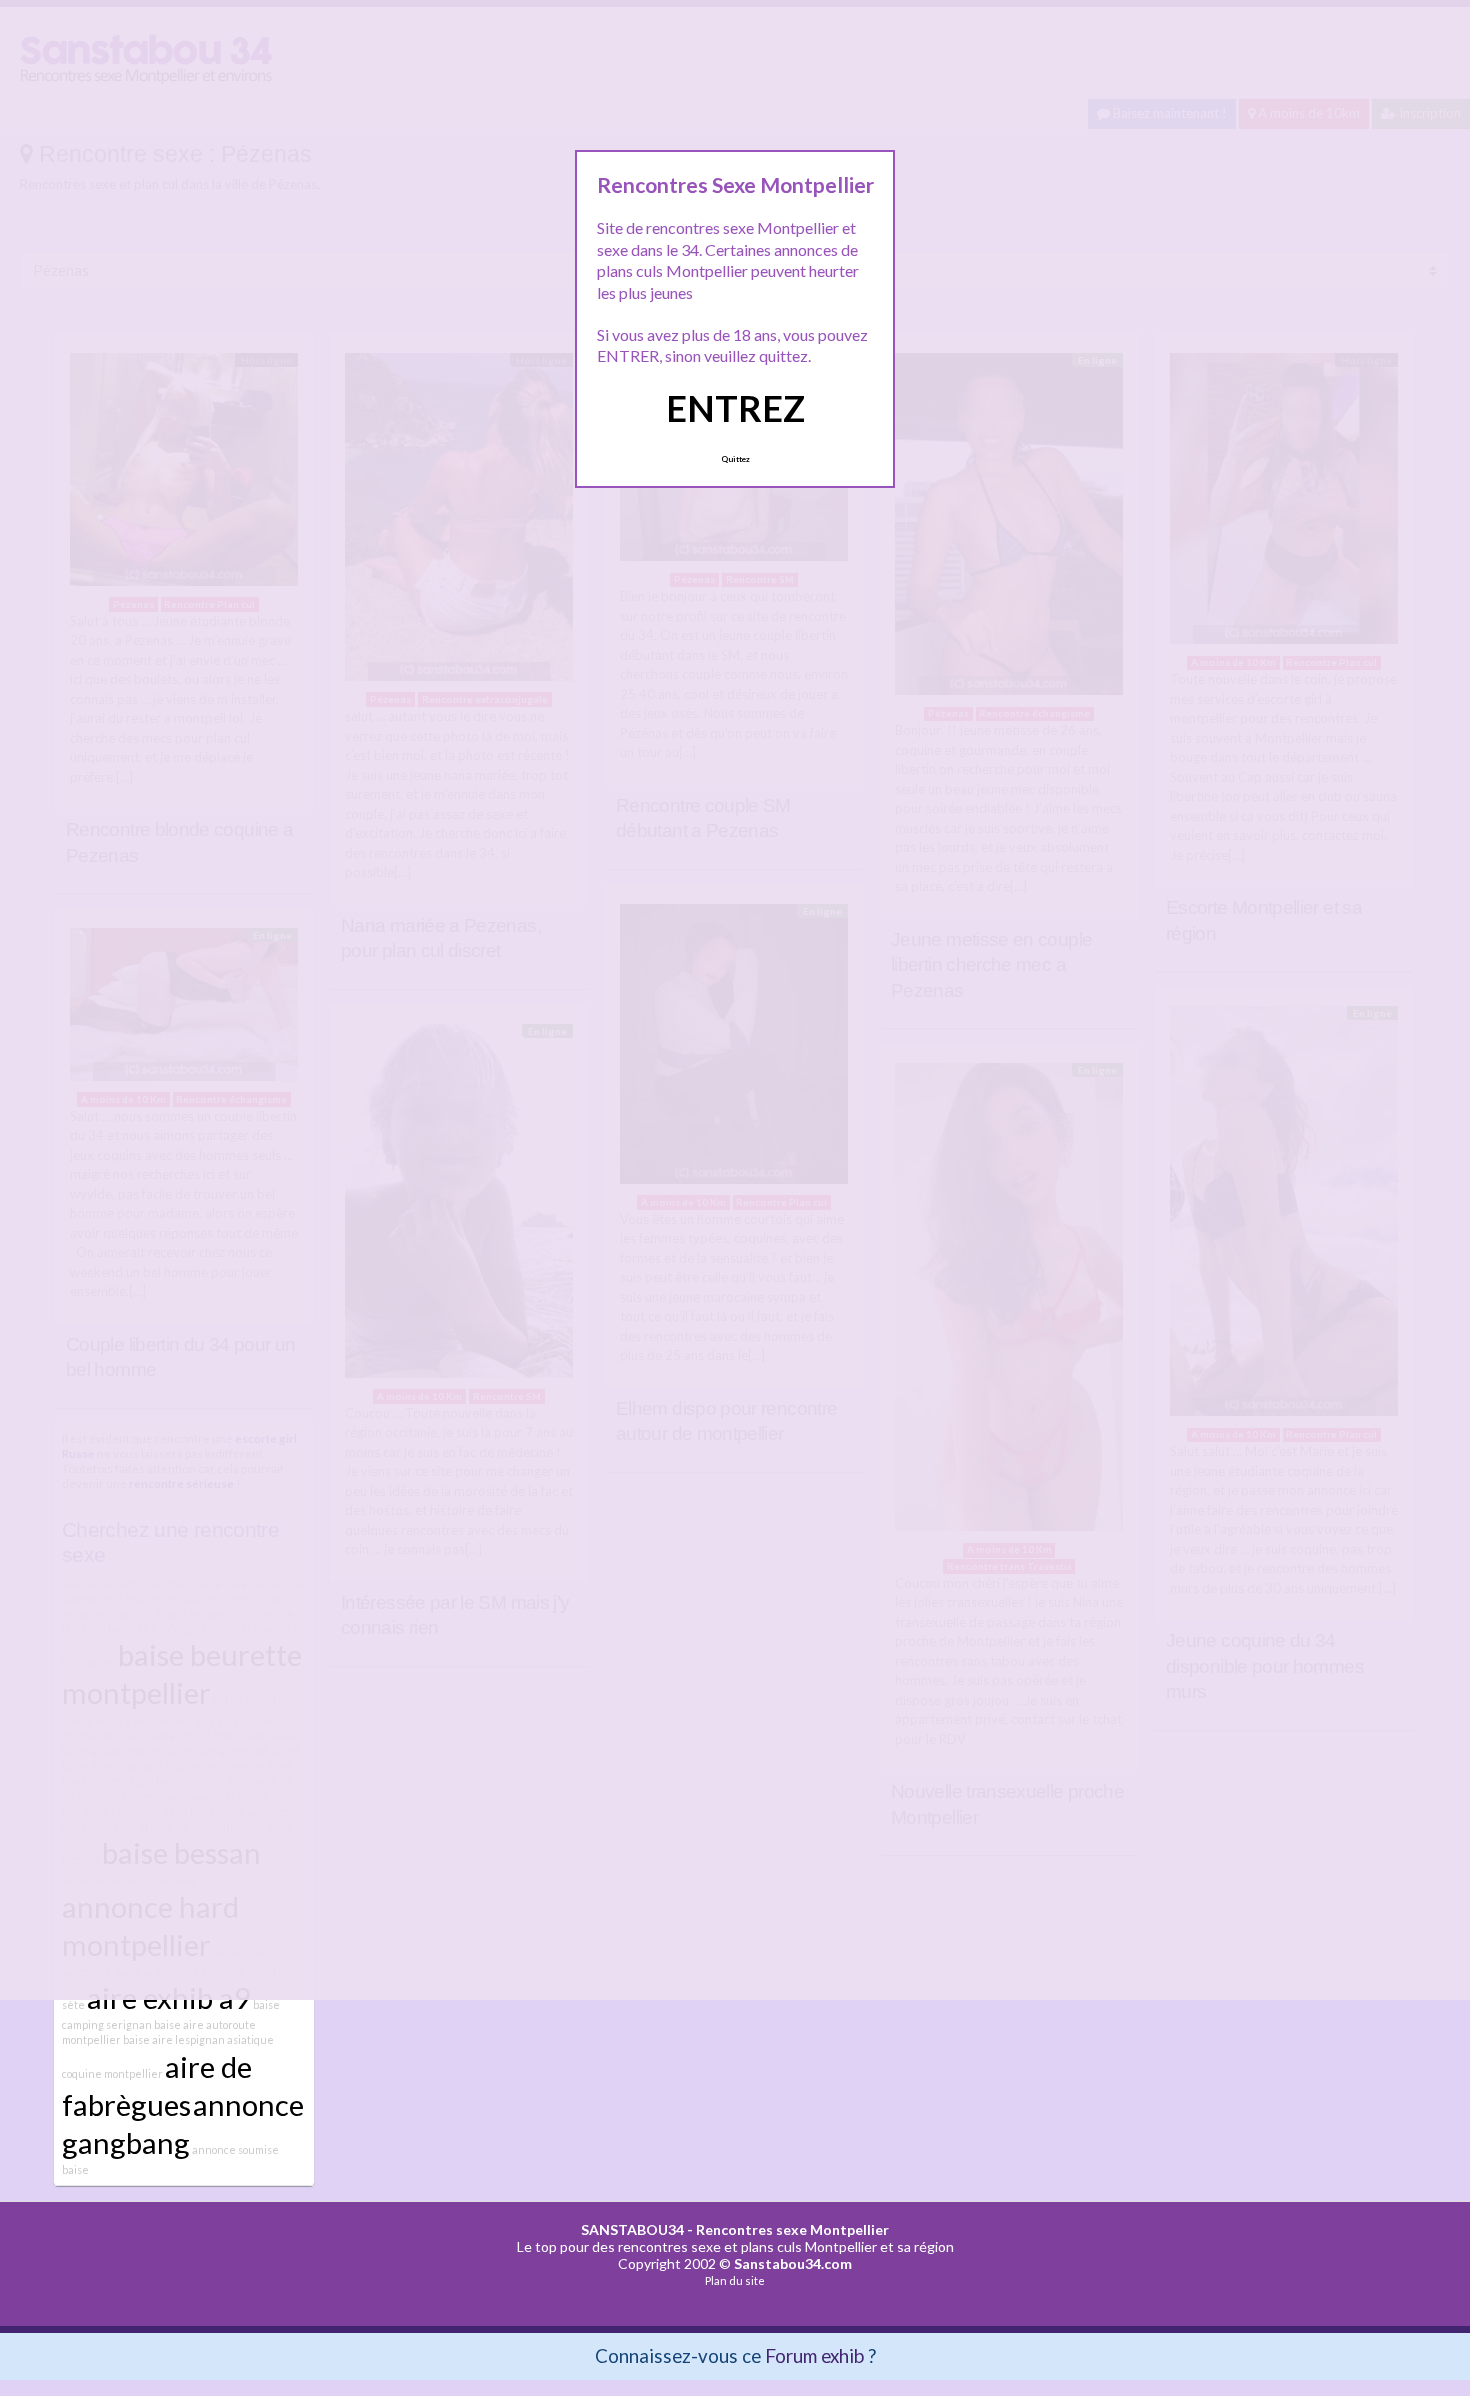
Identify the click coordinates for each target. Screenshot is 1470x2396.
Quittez (735, 459)
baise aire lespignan (174, 2039)
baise (75, 2169)
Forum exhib (814, 2355)
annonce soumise (235, 2149)
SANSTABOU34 (632, 2229)
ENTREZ (735, 408)
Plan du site (735, 2280)
